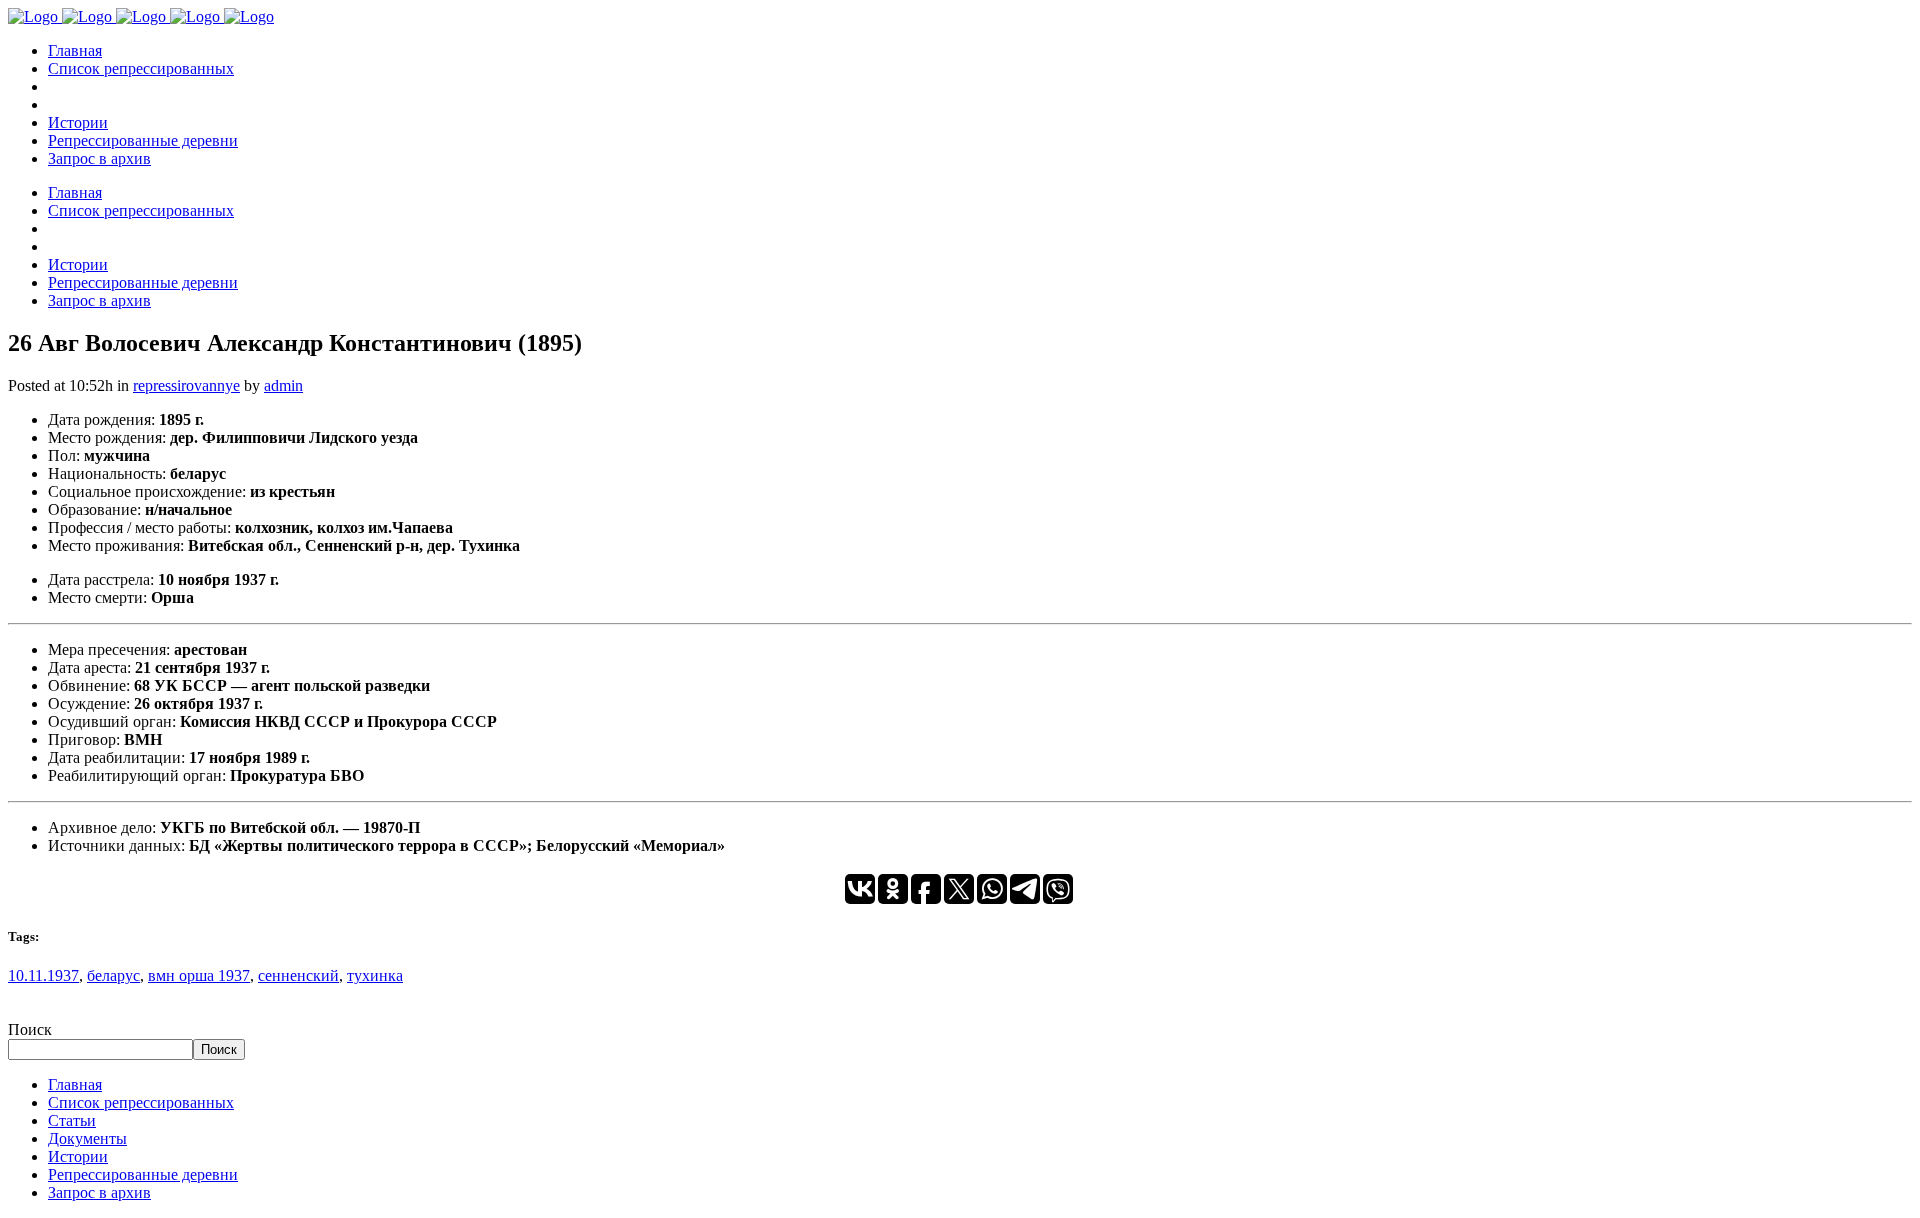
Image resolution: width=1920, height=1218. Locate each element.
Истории (78, 1156)
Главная (75, 1084)
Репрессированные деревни (143, 1174)
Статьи (72, 1120)
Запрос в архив (99, 1192)
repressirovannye (186, 385)
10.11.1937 (43, 975)
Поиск (30, 1029)
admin (283, 385)
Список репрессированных (141, 1102)
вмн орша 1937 (199, 975)
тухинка (375, 975)
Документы (87, 1138)
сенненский (298, 975)
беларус (113, 975)
